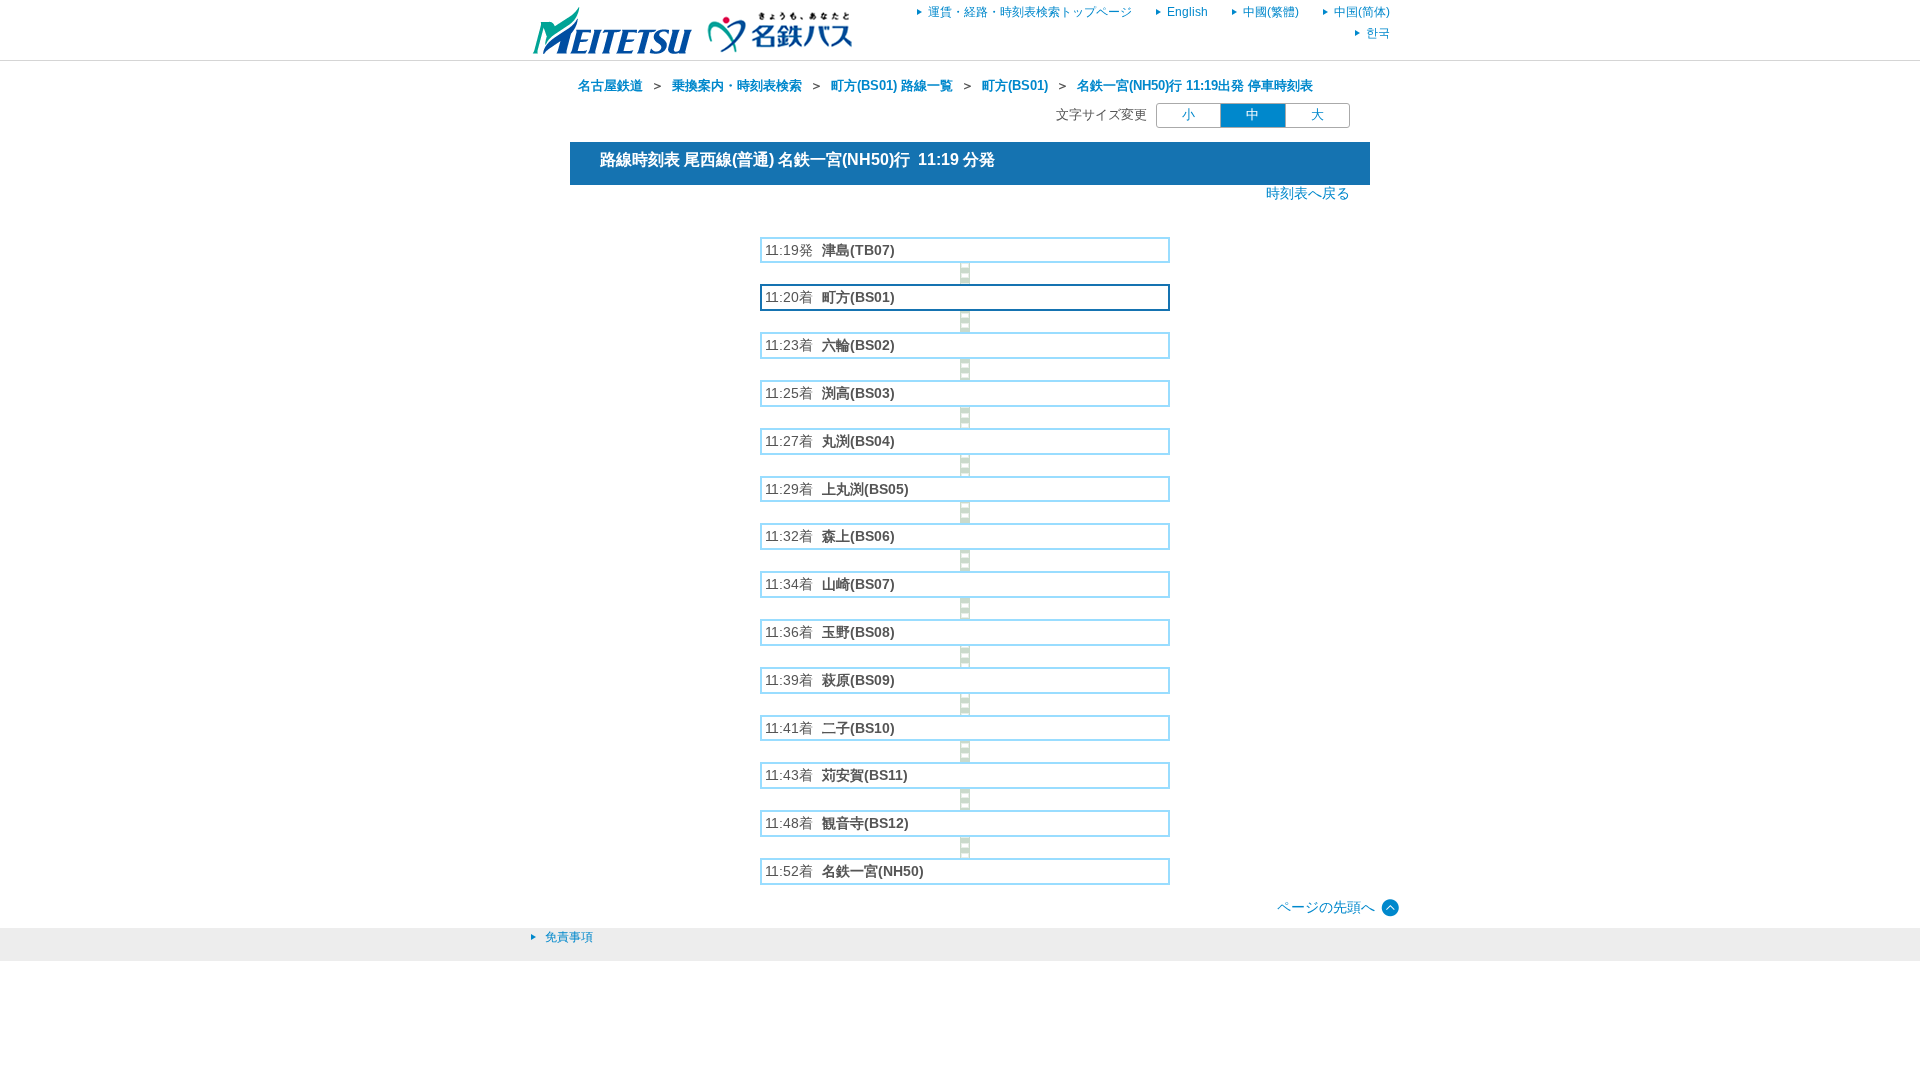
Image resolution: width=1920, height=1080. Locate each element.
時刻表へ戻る (1308, 193)
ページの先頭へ (1326, 907)
